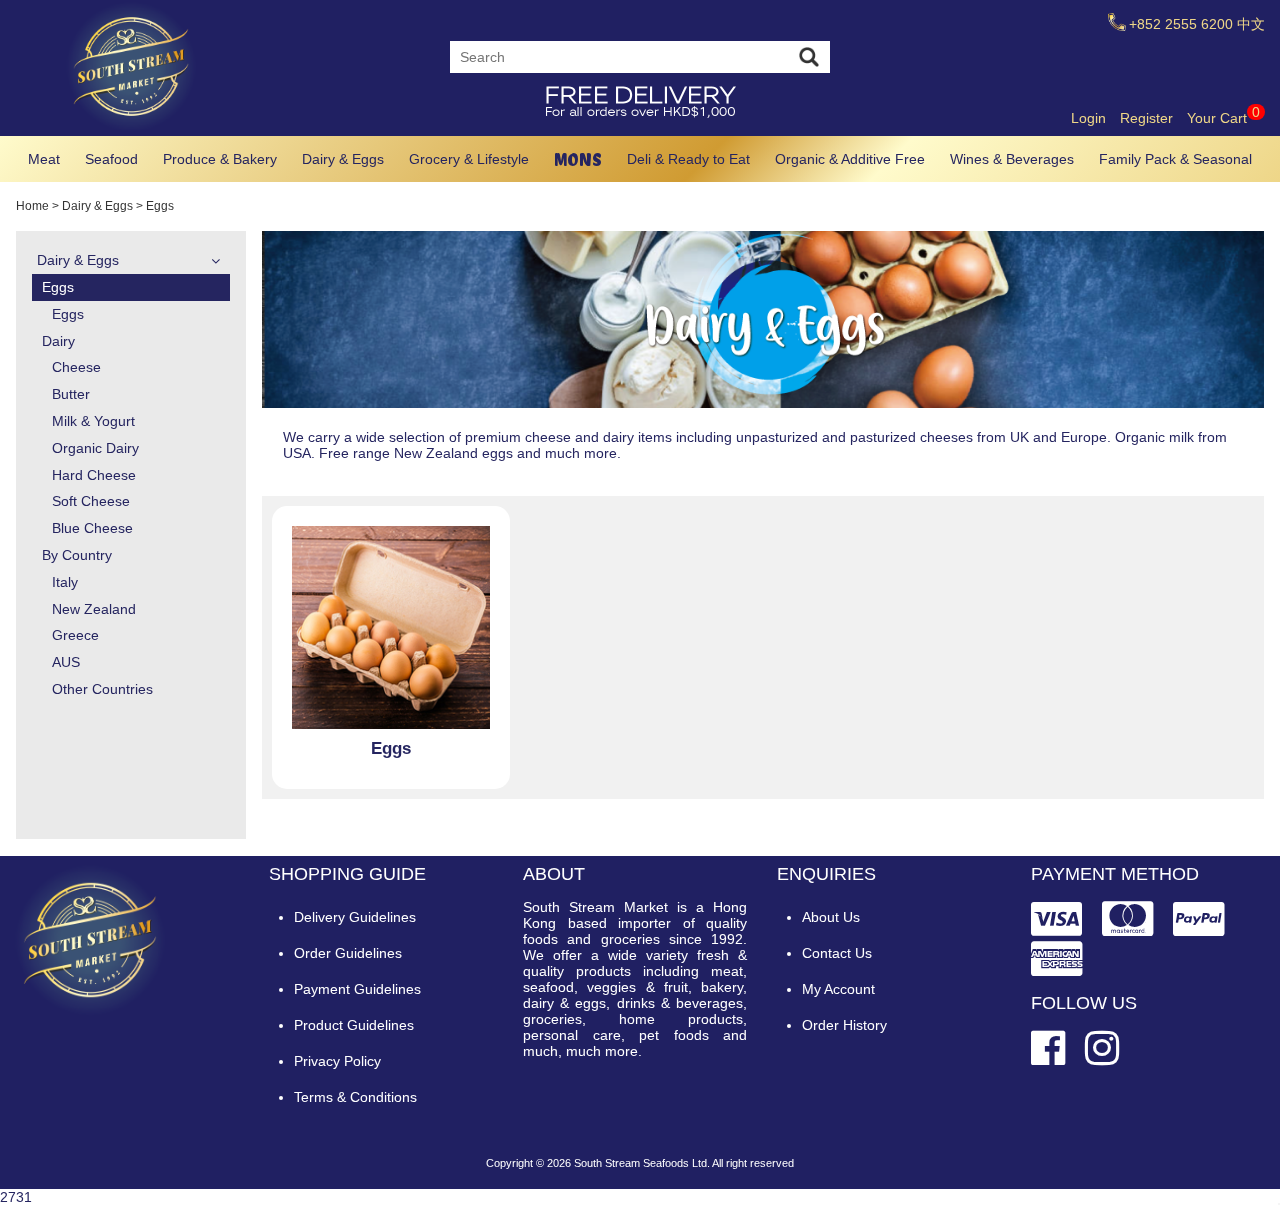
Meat (44, 159)
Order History (844, 1025)
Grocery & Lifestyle (469, 159)
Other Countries (102, 689)
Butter (71, 394)
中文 (1251, 24)
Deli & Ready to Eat (688, 159)
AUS (66, 662)
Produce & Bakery (220, 159)
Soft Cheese (91, 501)
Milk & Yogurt (93, 421)
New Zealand (94, 609)
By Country (77, 555)
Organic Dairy (95, 448)
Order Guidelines (348, 953)
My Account (838, 989)
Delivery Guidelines (355, 917)
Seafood (111, 159)
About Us (831, 917)
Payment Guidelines (357, 989)
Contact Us (837, 953)
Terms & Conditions (355, 1097)
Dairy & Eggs (343, 159)
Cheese (76, 367)
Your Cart (1223, 118)
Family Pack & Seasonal (1175, 159)
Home (32, 206)
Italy (65, 582)
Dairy (58, 341)
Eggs (58, 287)
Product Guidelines (354, 1025)
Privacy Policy (337, 1061)
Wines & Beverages (1012, 159)
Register (1146, 118)
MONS (578, 159)
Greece (75, 635)
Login (1088, 118)
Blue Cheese (92, 528)
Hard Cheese (94, 475)
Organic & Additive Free (850, 159)
